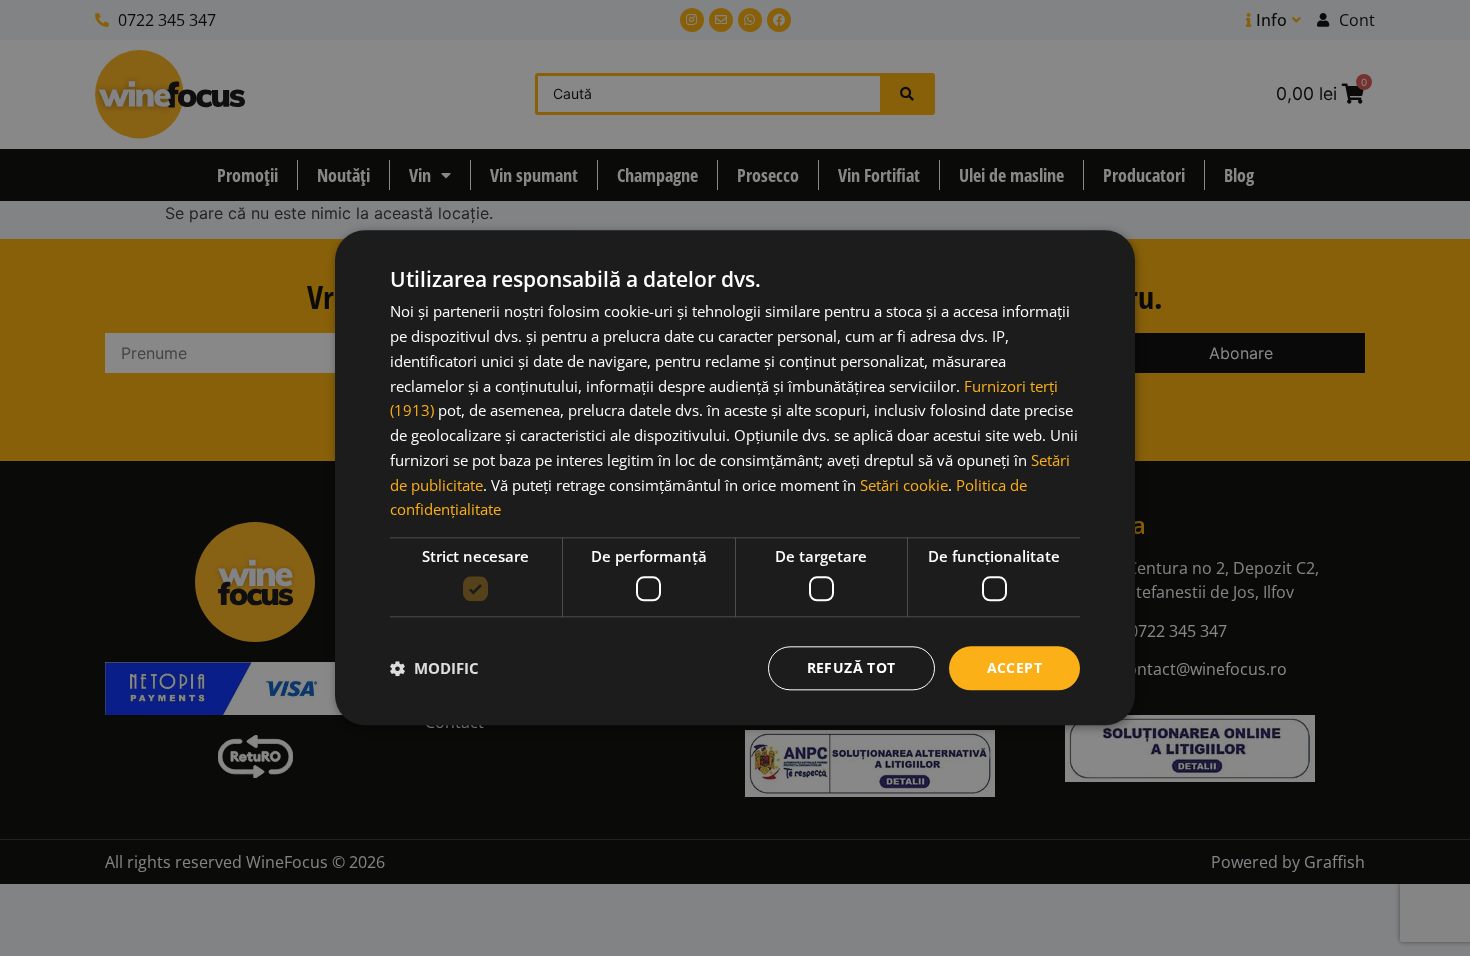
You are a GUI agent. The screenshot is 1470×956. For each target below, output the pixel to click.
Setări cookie (904, 485)
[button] (434, 668)
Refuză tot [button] (851, 667)
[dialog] (735, 477)
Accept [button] (1014, 667)
